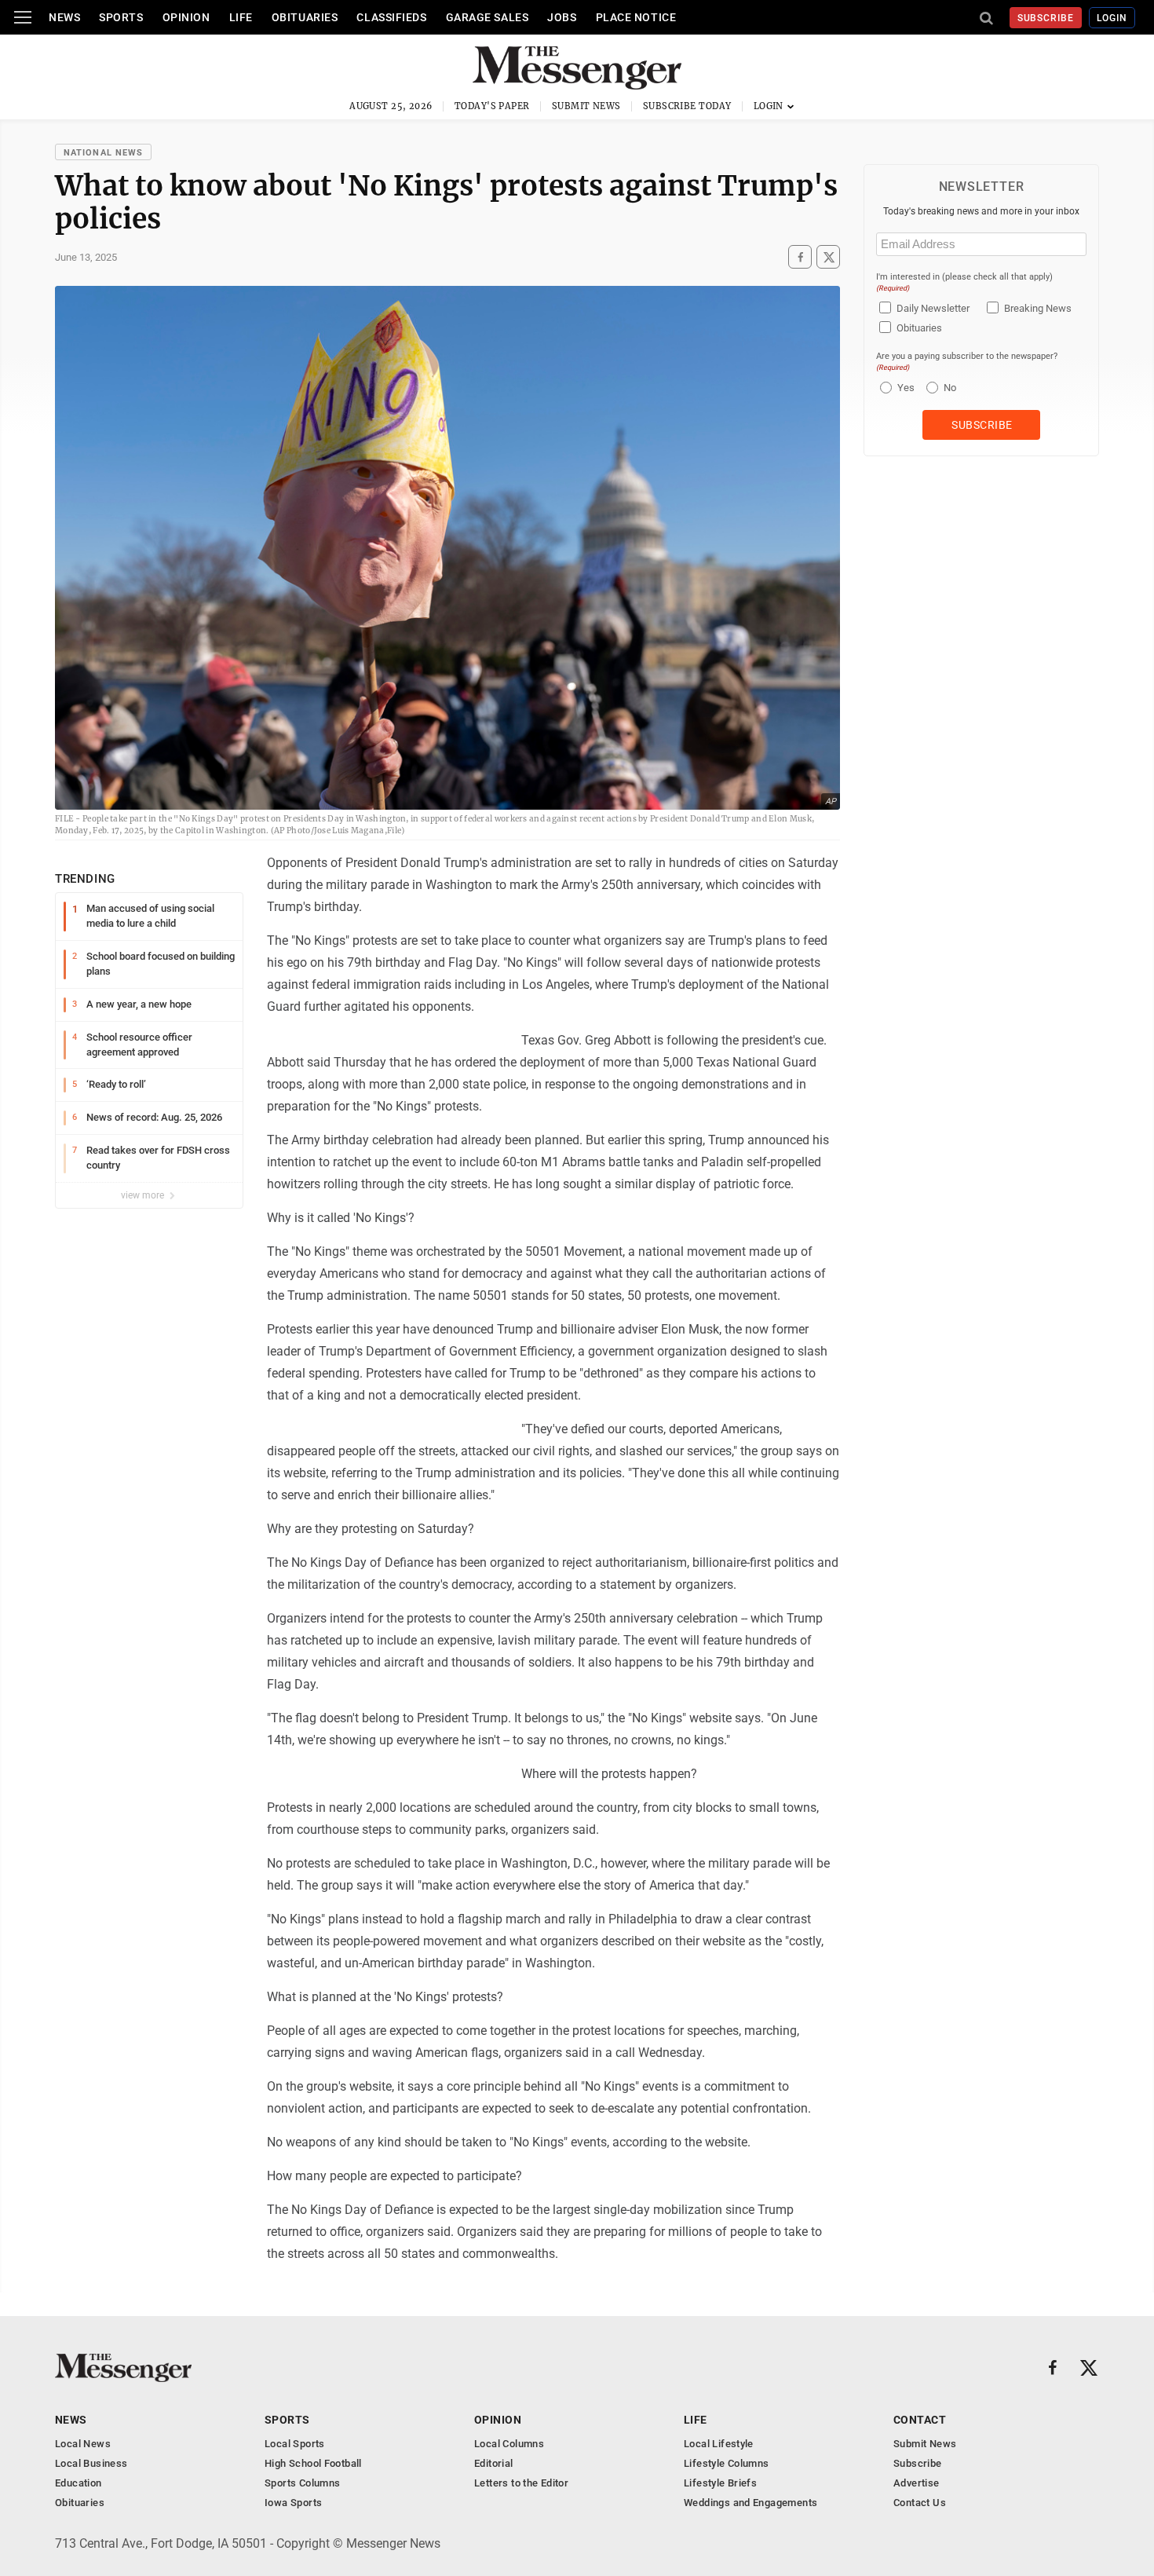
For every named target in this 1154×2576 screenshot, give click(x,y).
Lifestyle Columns (727, 2463)
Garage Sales (488, 17)
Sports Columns (302, 2483)
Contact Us (920, 2503)
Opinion (186, 17)
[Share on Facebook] (800, 257)
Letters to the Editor (521, 2483)
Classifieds (391, 17)
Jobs (562, 17)
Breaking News (1038, 308)
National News (103, 153)
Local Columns (509, 2444)
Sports (121, 17)
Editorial (494, 2463)
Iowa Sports (293, 2503)
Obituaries (305, 17)
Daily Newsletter (933, 308)
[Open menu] (23, 17)
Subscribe (1046, 18)
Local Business (91, 2463)
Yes (904, 388)
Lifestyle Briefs (720, 2483)
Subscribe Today (687, 106)
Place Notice (636, 17)
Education (79, 2483)
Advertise (917, 2483)
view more (144, 1195)
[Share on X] (828, 257)
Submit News (586, 106)
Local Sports (295, 2444)
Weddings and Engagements (750, 2503)
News (64, 17)
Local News (83, 2444)
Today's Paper (492, 106)
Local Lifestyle (719, 2444)
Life (241, 17)
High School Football (313, 2463)
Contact (920, 2420)
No (950, 388)
